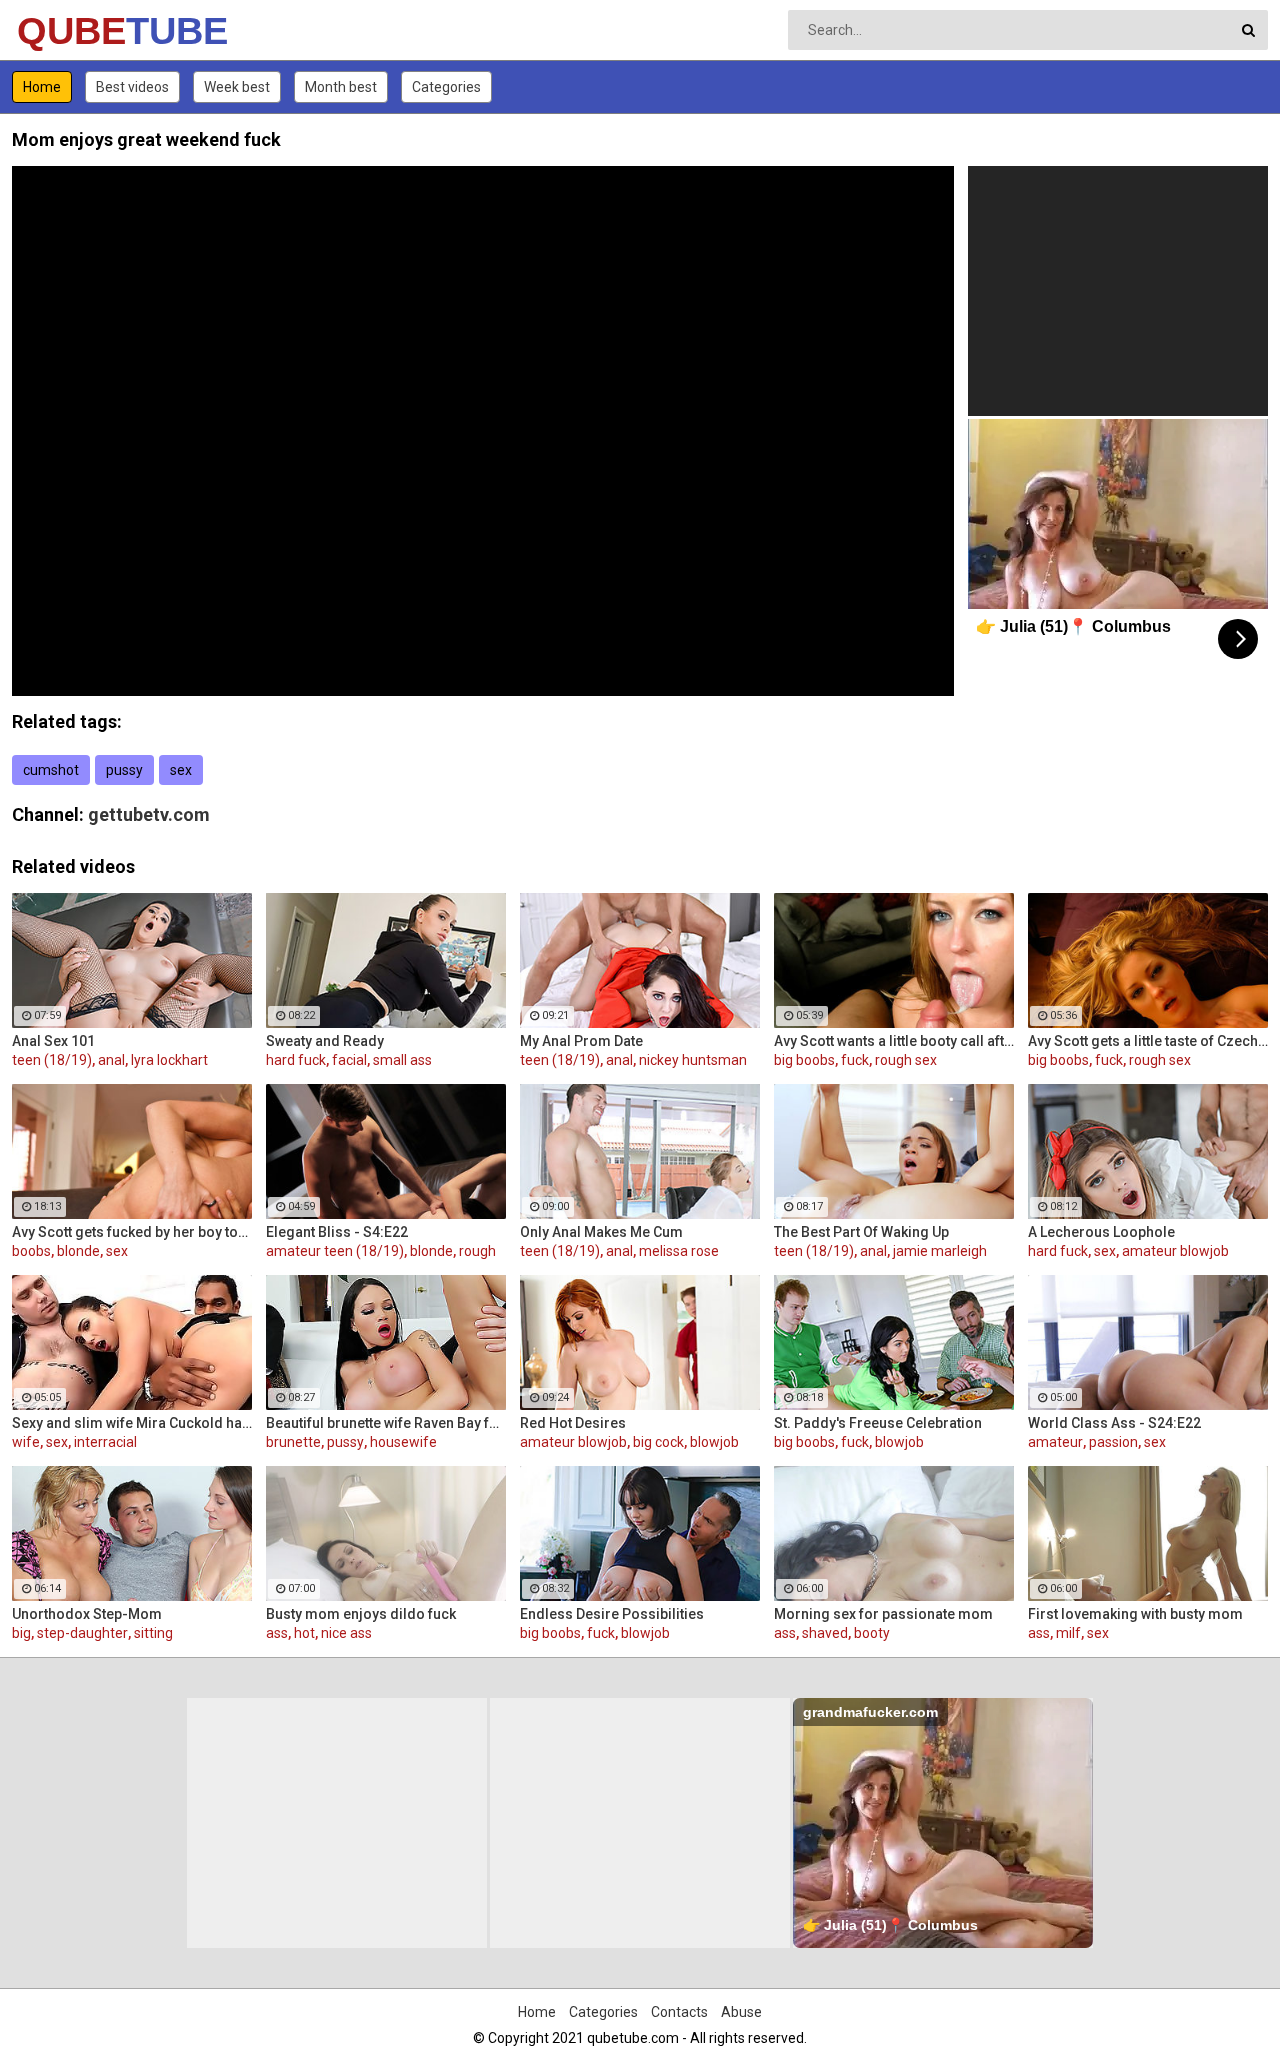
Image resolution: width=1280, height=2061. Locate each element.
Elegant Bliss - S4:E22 (337, 1232)
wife (26, 1442)
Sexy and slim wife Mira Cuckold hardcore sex (132, 1423)
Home (42, 87)
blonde (78, 1251)
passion (1113, 1442)
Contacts (679, 2012)
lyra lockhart (169, 1060)
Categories (446, 87)
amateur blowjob (1175, 1251)
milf (1068, 1633)
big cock (658, 1442)
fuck (855, 1060)
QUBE (69, 31)
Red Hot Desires (573, 1423)
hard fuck (296, 1060)
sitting (153, 1633)
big (21, 1633)
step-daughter (82, 1633)
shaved (825, 1633)
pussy (124, 770)
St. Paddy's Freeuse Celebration (878, 1423)
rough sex (906, 1060)
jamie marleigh (940, 1251)
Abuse (741, 2012)
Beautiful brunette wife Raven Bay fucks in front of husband (386, 1423)
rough (477, 1251)
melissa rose (679, 1251)
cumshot (51, 770)
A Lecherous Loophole (1101, 1232)
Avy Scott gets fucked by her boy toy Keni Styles (132, 1232)
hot (304, 1633)
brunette (293, 1442)
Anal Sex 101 (53, 1041)
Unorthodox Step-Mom (87, 1614)
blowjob (714, 1442)
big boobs (804, 1060)
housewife (403, 1442)
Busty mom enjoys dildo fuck (361, 1614)
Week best (237, 87)
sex (181, 770)
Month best (341, 87)
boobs (31, 1251)
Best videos (132, 87)
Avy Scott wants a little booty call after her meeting (894, 1041)
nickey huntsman (693, 1060)
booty (872, 1633)
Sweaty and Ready (325, 1041)
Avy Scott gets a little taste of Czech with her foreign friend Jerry (1148, 1041)
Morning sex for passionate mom (883, 1614)
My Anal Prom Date (581, 1041)
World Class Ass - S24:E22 (1114, 1423)
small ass (402, 1060)
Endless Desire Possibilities (612, 1614)
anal (111, 1060)
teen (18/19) (52, 1060)
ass (277, 1633)
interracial (105, 1442)
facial (349, 1060)
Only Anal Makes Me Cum (601, 1232)
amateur (1055, 1442)
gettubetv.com (149, 814)
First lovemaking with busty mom (1135, 1614)
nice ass (346, 1633)
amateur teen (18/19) (335, 1251)
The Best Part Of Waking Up (861, 1232)
